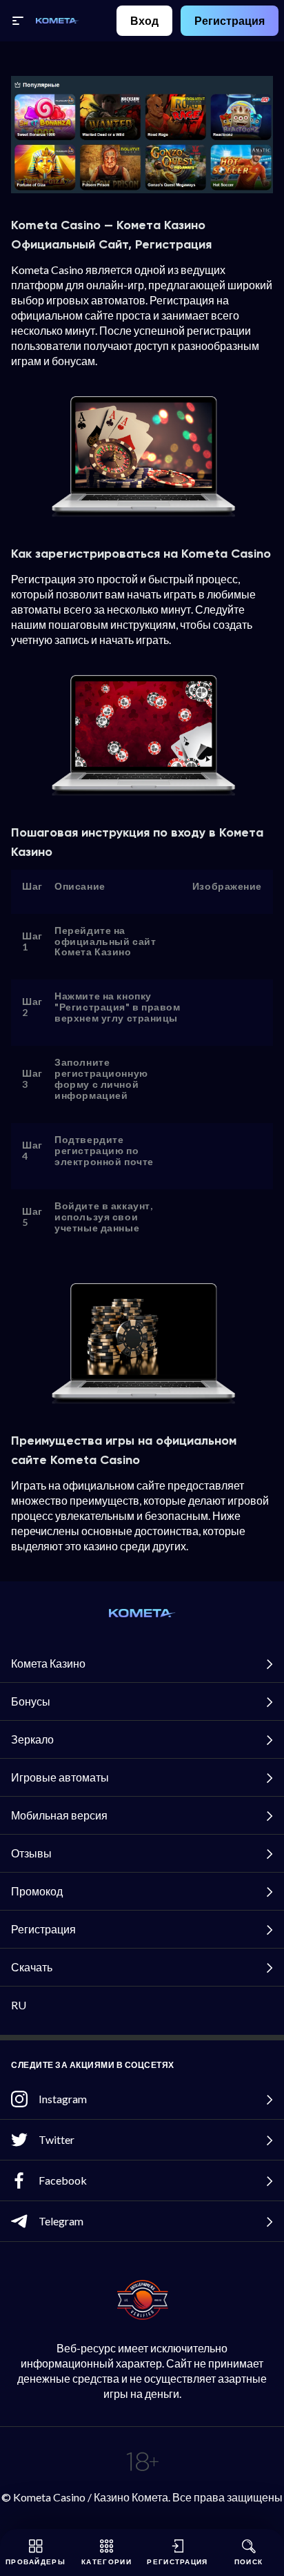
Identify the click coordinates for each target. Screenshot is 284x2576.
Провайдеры (35, 2562)
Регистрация (230, 20)
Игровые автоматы (60, 1777)
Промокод (37, 1891)
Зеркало (32, 1739)
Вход (144, 20)
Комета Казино (48, 1663)
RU (19, 2005)
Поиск (249, 2562)
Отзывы (31, 1853)
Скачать (32, 1967)
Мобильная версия (59, 1815)
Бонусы (31, 1701)
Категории (106, 2562)
